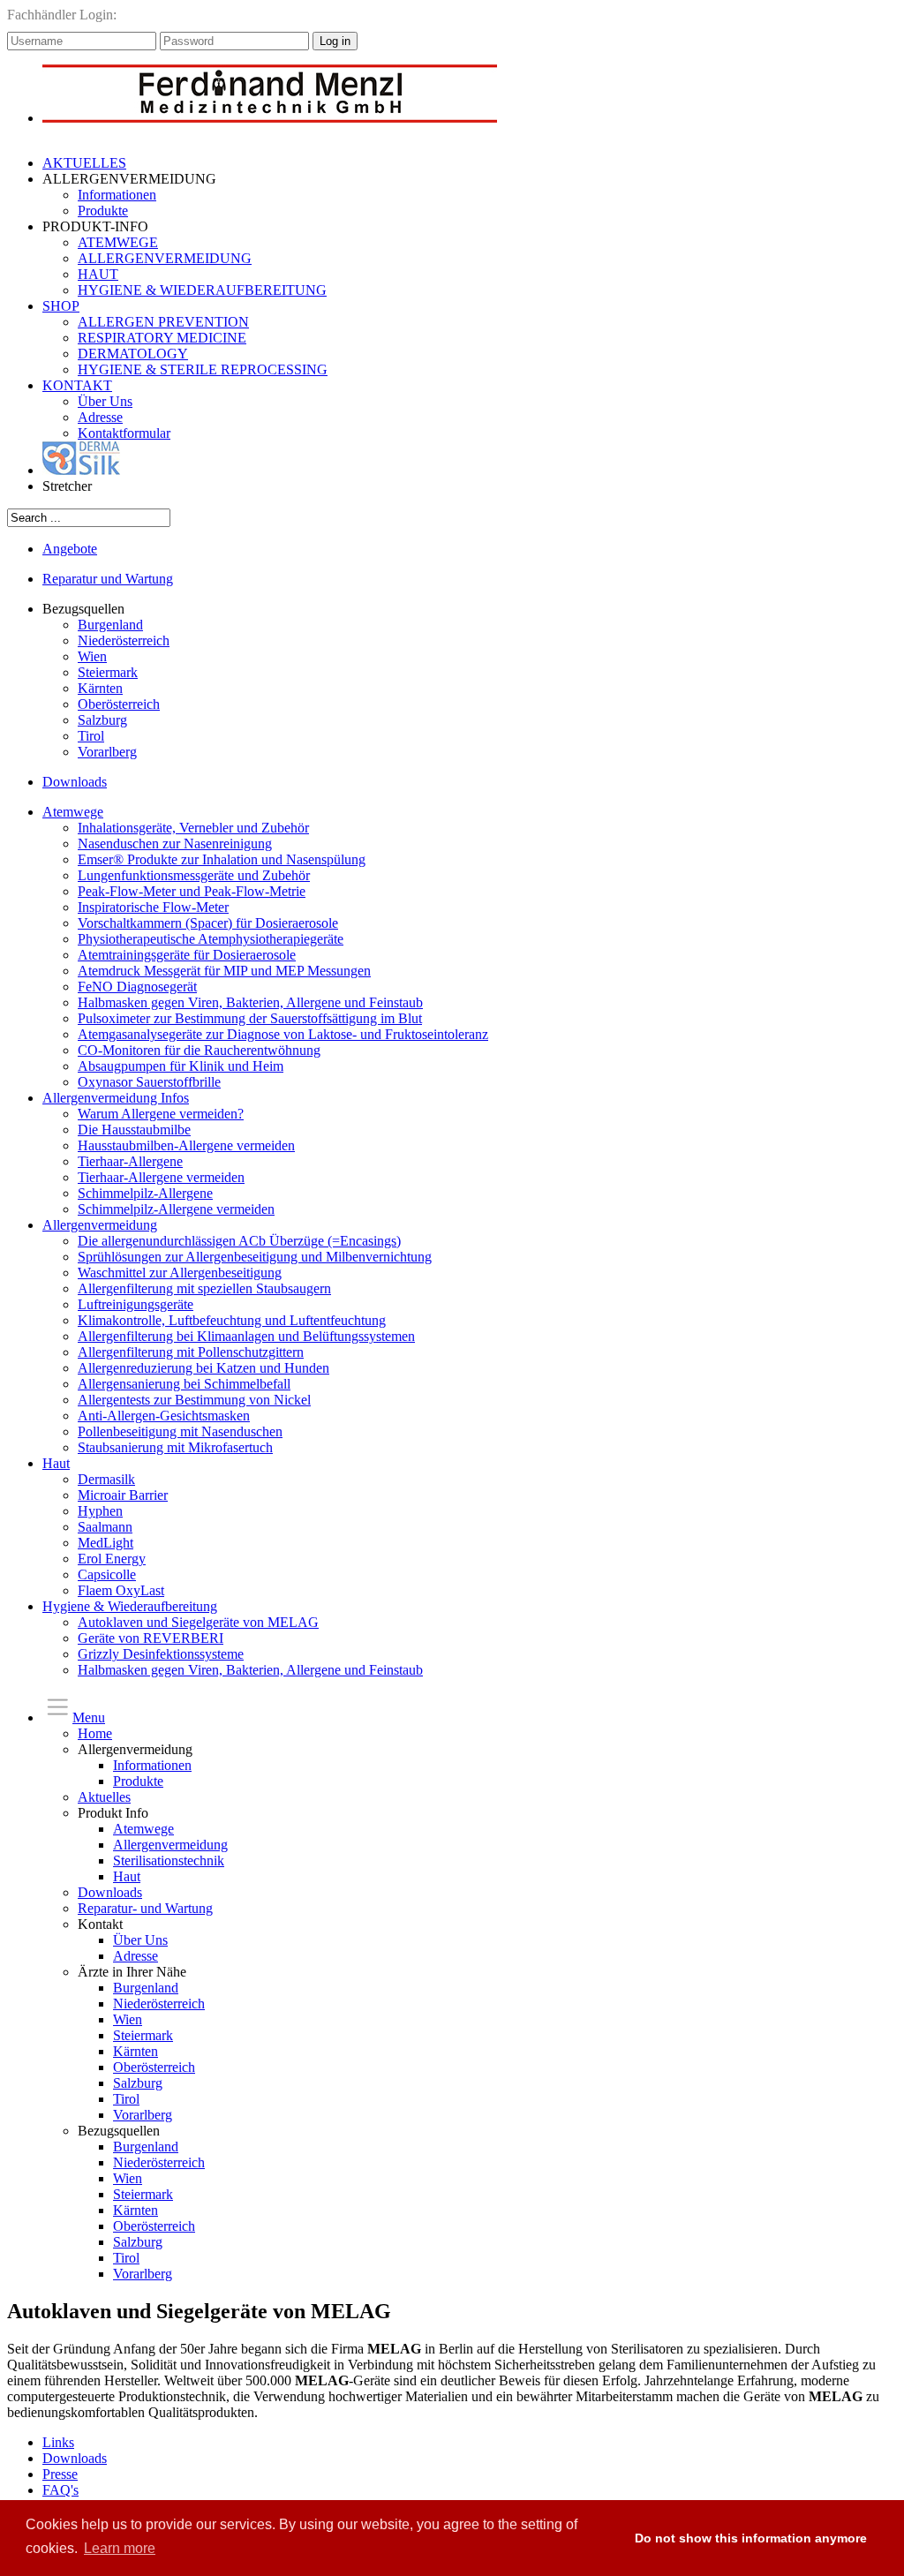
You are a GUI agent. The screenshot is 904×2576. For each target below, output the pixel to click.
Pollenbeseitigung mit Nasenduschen (180, 1431)
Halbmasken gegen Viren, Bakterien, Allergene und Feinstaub (250, 1002)
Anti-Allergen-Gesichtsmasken (164, 1416)
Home (95, 1733)
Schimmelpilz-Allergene (145, 1193)
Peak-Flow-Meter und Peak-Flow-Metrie (192, 891)
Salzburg (102, 720)
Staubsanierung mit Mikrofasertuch (175, 1447)
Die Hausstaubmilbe (134, 1130)
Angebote (70, 549)
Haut (56, 1463)
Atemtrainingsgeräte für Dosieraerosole (187, 955)
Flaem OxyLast (121, 1590)
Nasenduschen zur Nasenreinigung (175, 844)
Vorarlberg (107, 752)
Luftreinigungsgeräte (136, 1304)
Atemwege (73, 812)
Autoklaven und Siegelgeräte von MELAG (198, 1622)
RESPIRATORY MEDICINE (162, 338)
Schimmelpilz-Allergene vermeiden (176, 1209)
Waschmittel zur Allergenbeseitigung (180, 1273)
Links (58, 2442)
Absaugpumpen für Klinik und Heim (181, 1066)
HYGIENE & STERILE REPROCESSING (203, 369)
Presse (60, 2474)
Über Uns (105, 401)
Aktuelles (104, 1797)
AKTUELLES (84, 163)
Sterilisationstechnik (169, 1860)
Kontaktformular (124, 433)
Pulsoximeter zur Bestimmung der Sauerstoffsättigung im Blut (250, 1018)
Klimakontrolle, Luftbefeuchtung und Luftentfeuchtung (232, 1320)
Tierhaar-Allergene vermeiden (161, 1177)
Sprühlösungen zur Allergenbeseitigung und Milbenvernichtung (255, 1257)
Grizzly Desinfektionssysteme (161, 1654)
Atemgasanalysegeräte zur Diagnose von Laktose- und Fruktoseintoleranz (283, 1034)
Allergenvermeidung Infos (116, 1098)
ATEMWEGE (118, 242)
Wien (92, 656)
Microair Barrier (123, 1495)
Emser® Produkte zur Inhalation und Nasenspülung (222, 859)
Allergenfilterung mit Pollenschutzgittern (191, 1352)
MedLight (105, 1543)
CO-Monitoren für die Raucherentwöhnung (199, 1050)
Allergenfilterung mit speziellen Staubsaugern (204, 1288)
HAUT (98, 274)
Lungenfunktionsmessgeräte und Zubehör (194, 875)
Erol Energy (112, 1559)
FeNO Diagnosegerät (137, 987)
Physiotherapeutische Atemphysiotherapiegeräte (211, 939)
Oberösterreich (119, 704)
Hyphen (100, 1511)
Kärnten (100, 688)
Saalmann (105, 1527)
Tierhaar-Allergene (130, 1161)
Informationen (117, 195)
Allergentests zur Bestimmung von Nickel (194, 1400)
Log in (335, 41)
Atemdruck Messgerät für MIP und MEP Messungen (224, 971)
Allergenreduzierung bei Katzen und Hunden (203, 1368)
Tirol (91, 736)
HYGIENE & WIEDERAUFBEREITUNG (202, 290)
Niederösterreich (124, 640)
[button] (604, 2538)
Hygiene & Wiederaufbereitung (130, 1606)
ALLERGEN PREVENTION (163, 322)
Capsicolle (107, 1574)
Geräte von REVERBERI (151, 1638)
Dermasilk (106, 1479)
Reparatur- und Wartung (145, 1908)
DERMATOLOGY (133, 354)
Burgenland (110, 625)
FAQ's (60, 2490)
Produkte (103, 211)
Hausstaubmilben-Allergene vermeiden (186, 1145)
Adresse (100, 417)
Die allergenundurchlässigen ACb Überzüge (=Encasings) (239, 1241)
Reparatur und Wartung (108, 579)
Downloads (75, 782)
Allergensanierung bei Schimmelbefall (184, 1384)
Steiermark (108, 672)
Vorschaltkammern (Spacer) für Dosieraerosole (208, 923)
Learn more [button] (120, 2548)
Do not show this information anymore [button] (751, 2538)
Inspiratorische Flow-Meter (153, 907)
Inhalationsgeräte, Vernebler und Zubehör (193, 828)
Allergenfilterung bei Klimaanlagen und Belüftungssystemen (246, 1336)
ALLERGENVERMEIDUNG (165, 258)
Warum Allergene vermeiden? (161, 1114)
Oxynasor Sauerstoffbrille (149, 1082)
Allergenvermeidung (100, 1225)
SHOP (61, 306)
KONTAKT (77, 385)
